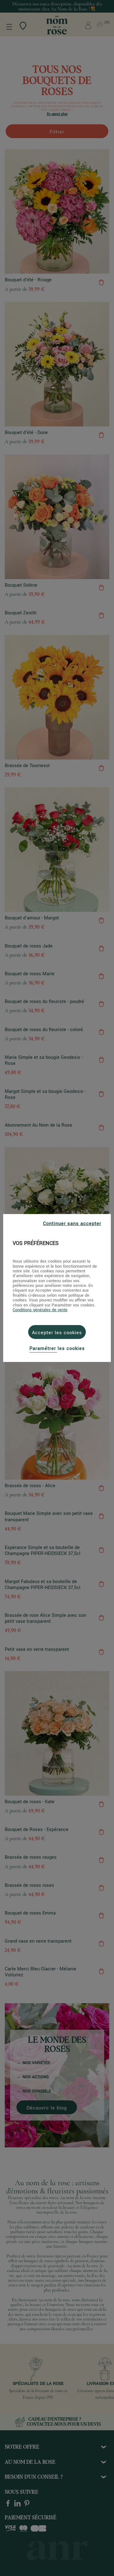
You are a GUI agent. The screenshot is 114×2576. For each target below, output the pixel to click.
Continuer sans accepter (72, 1224)
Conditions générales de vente (40, 1310)
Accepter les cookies (57, 1333)
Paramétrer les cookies (57, 1349)
